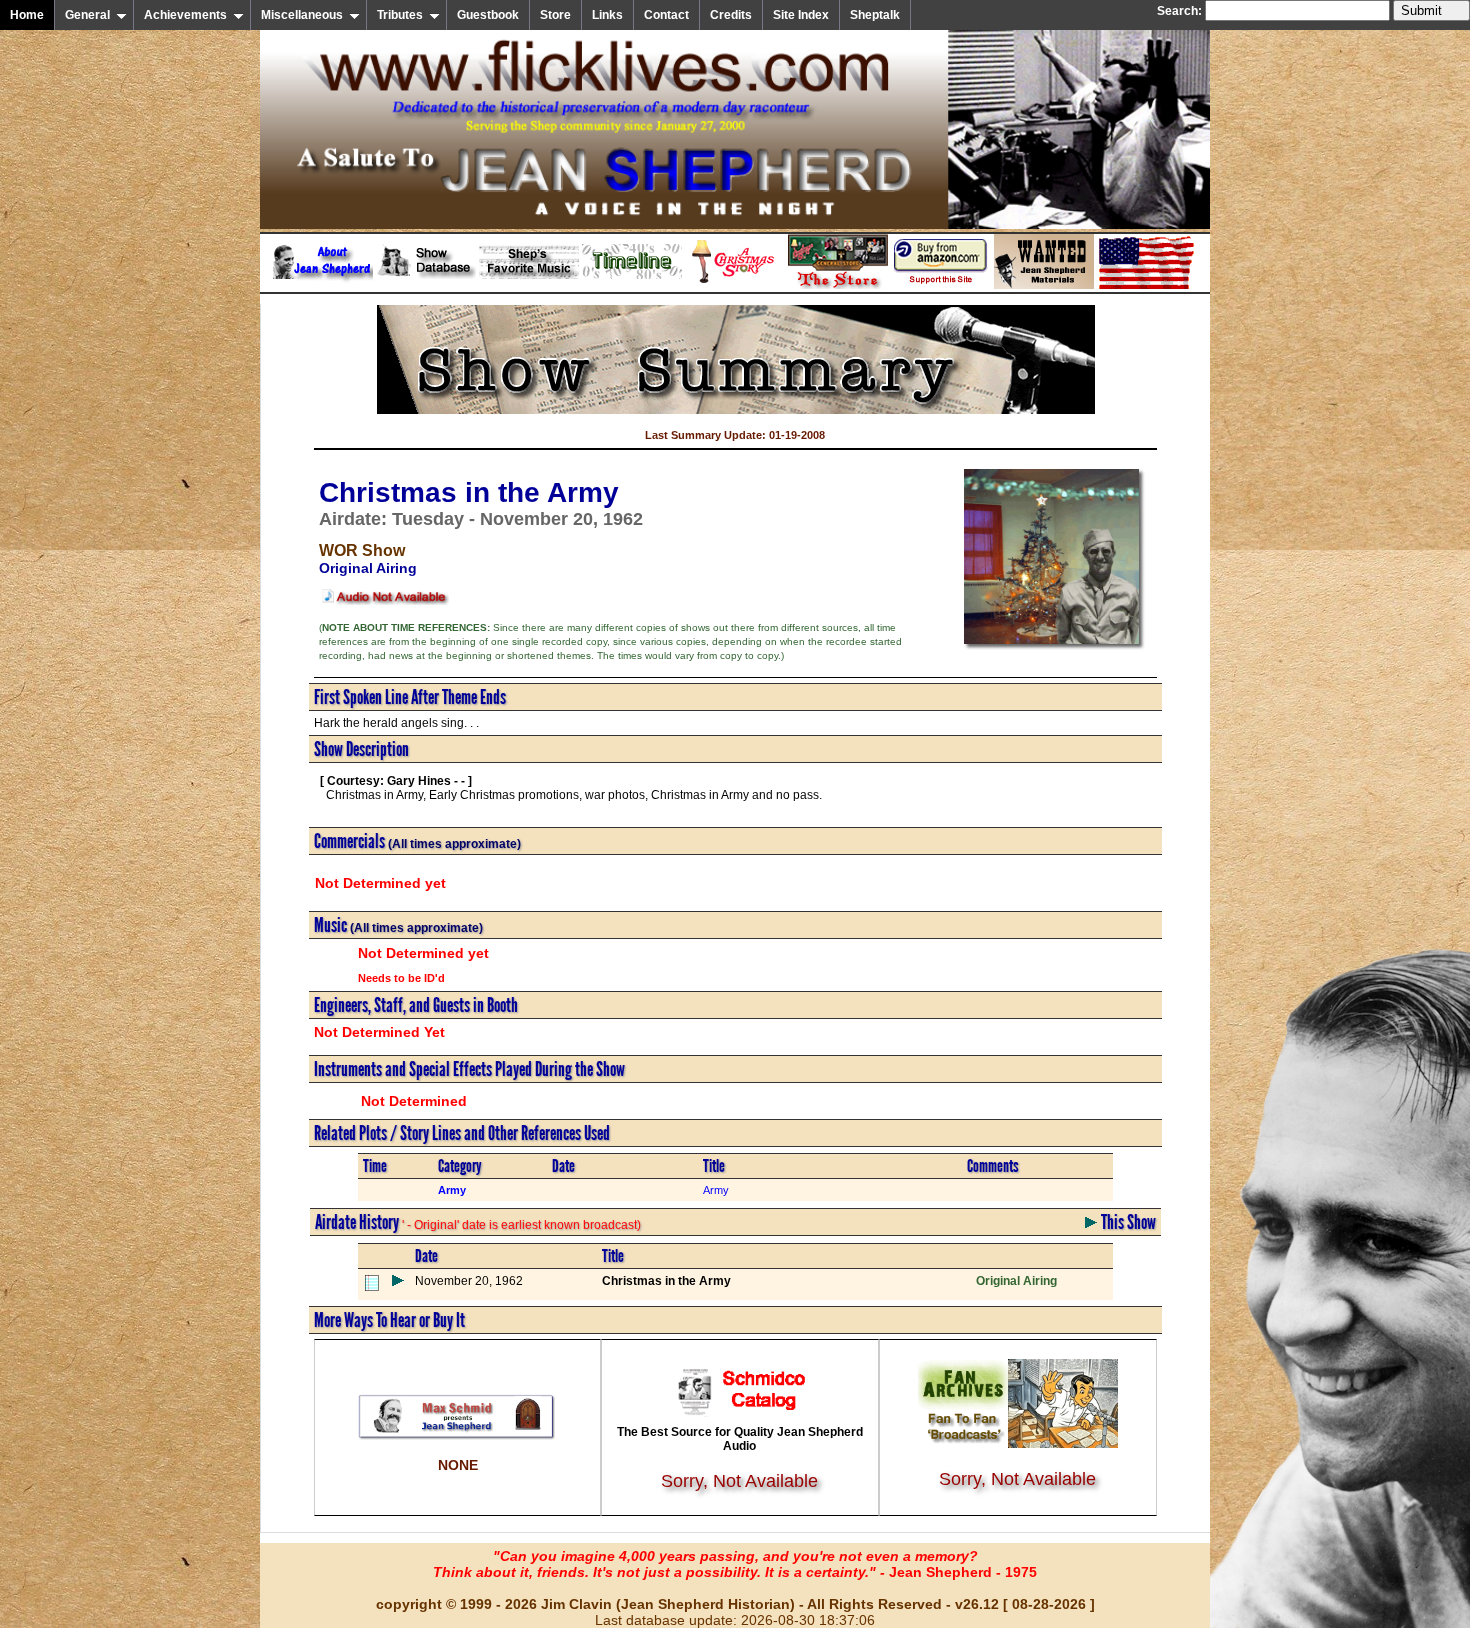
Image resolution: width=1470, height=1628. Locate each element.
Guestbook (488, 15)
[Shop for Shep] (838, 285)
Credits (731, 15)
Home (27, 15)
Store (555, 15)
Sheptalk (875, 15)
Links (607, 15)
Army (716, 1190)
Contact (666, 15)
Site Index (801, 15)
